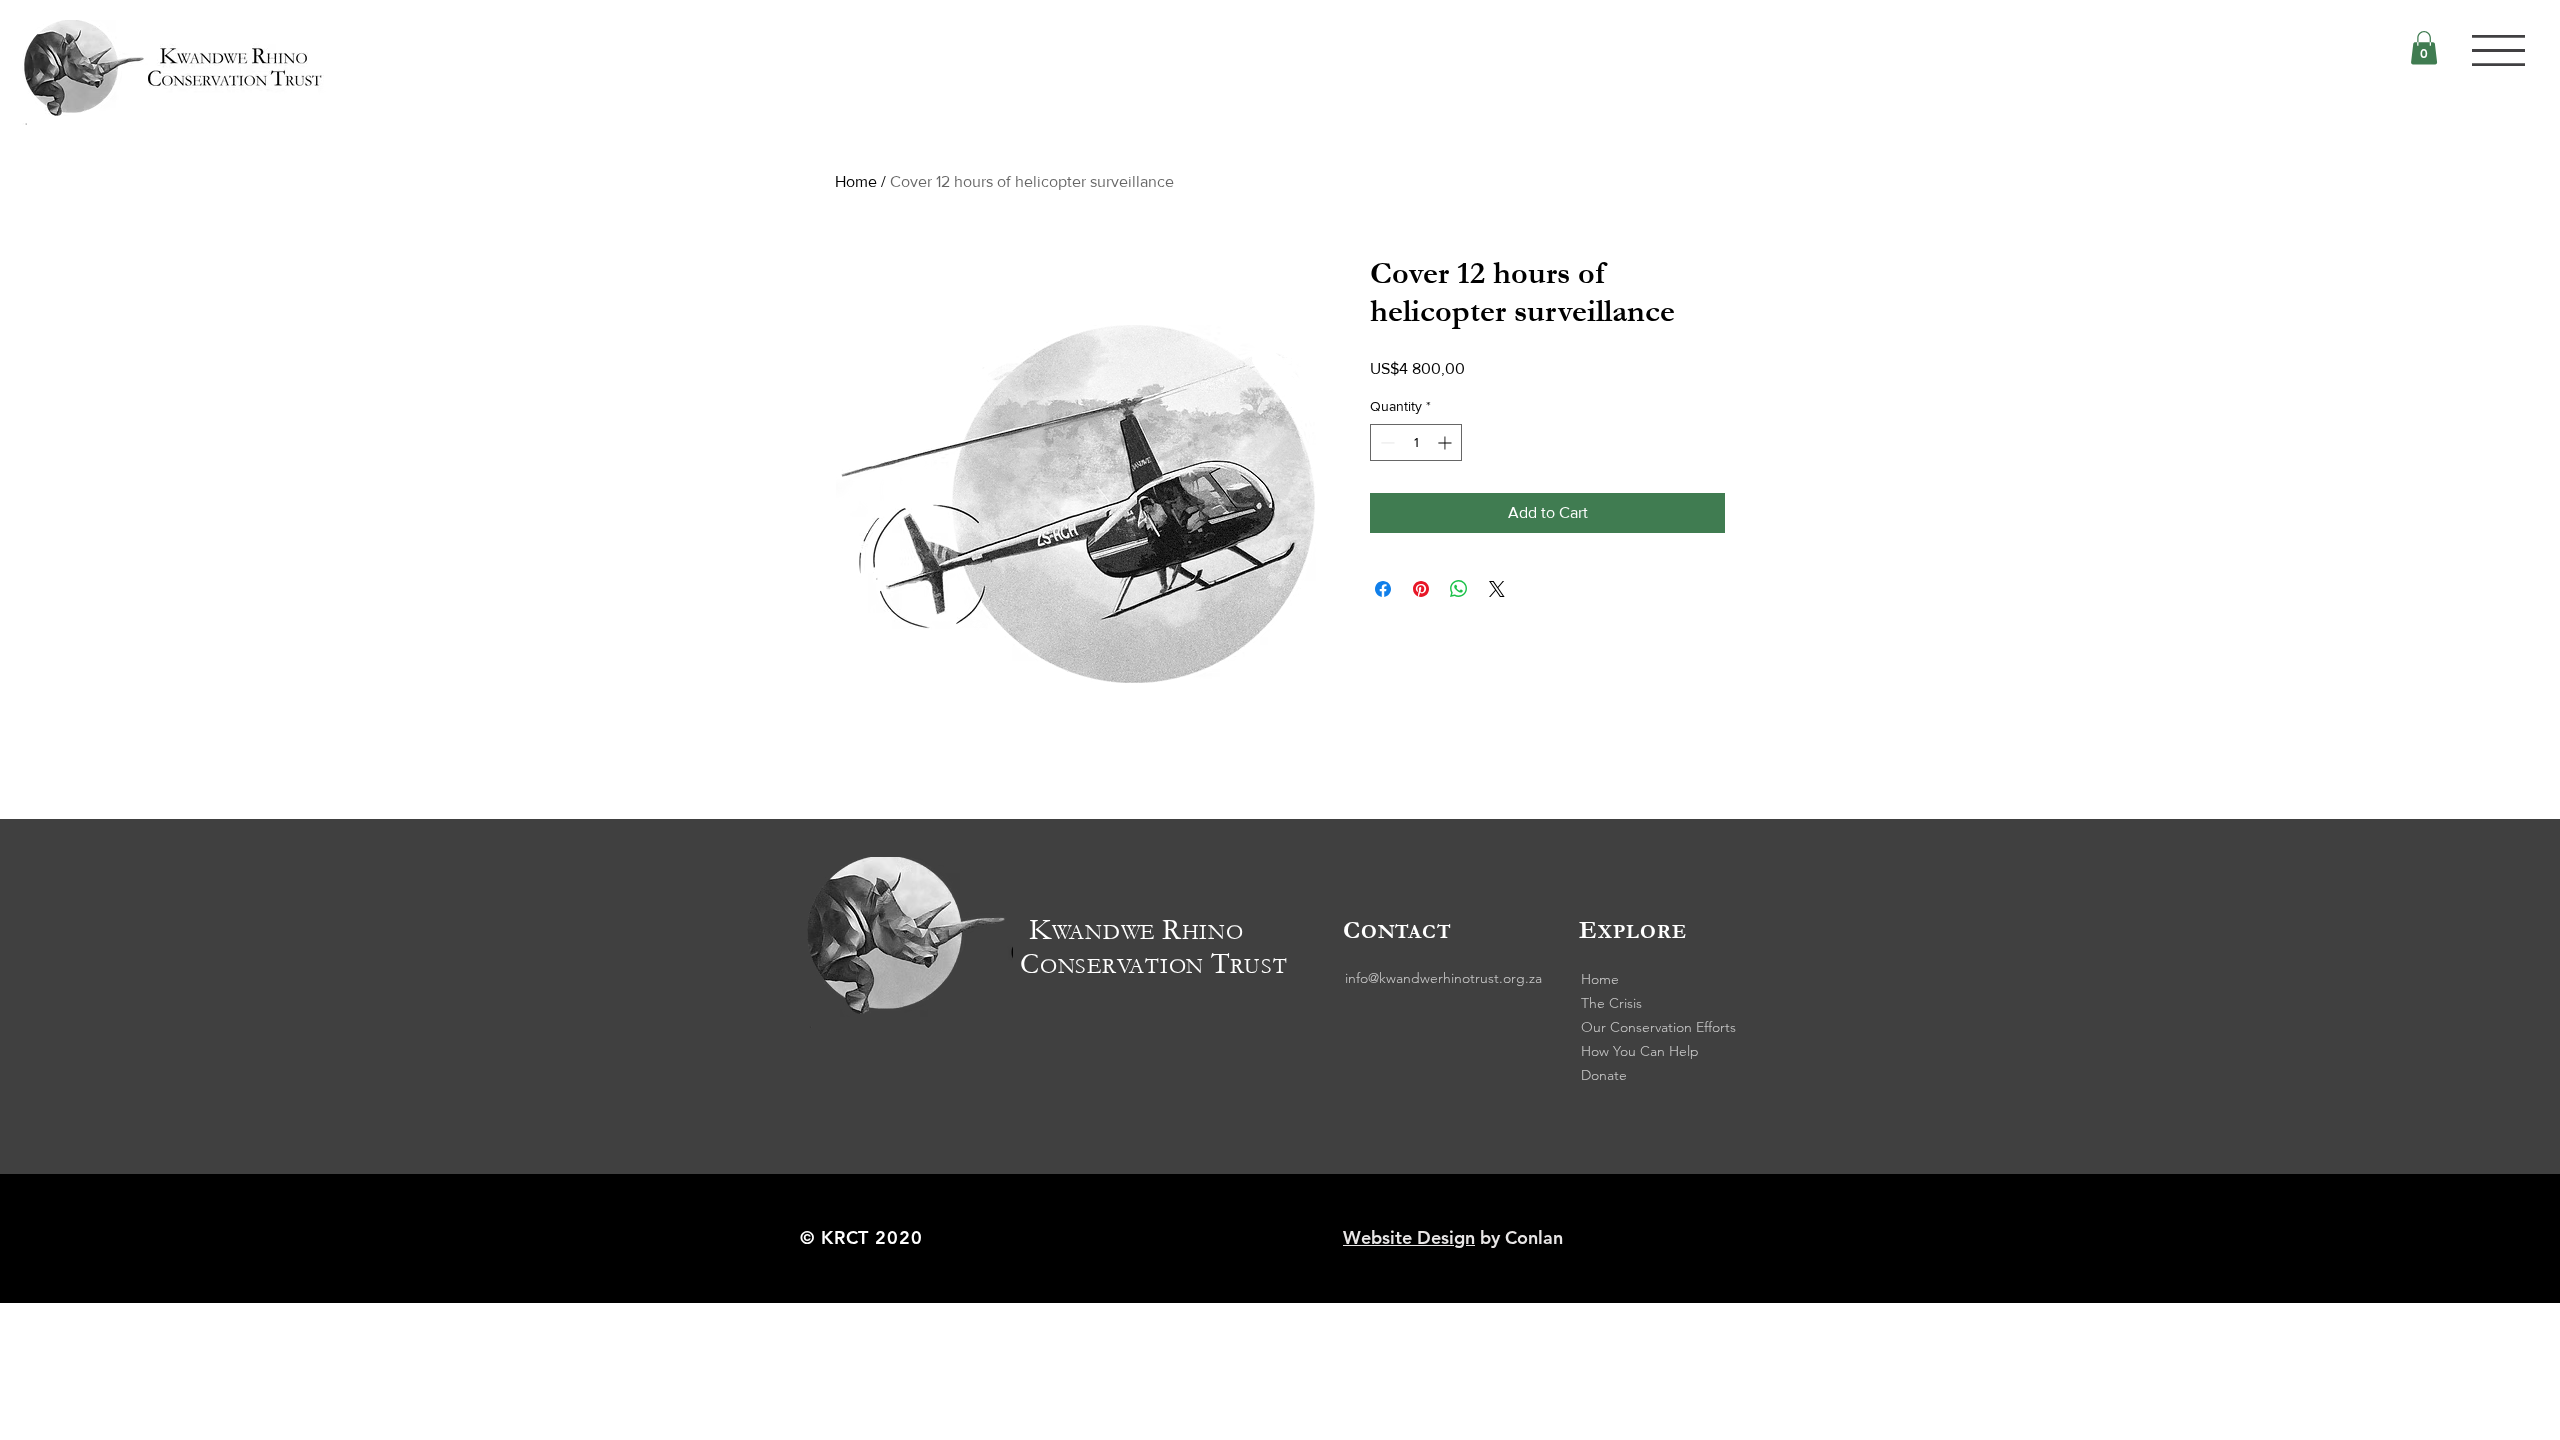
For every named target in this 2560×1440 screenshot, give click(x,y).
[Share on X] (1497, 589)
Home (856, 181)
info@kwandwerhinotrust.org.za (1443, 978)
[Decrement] (1385, 442)
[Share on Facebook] (1383, 589)
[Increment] (1446, 442)
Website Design (1409, 1237)
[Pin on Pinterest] (1421, 589)
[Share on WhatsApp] (1459, 589)
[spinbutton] (1416, 442)
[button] (2498, 50)
